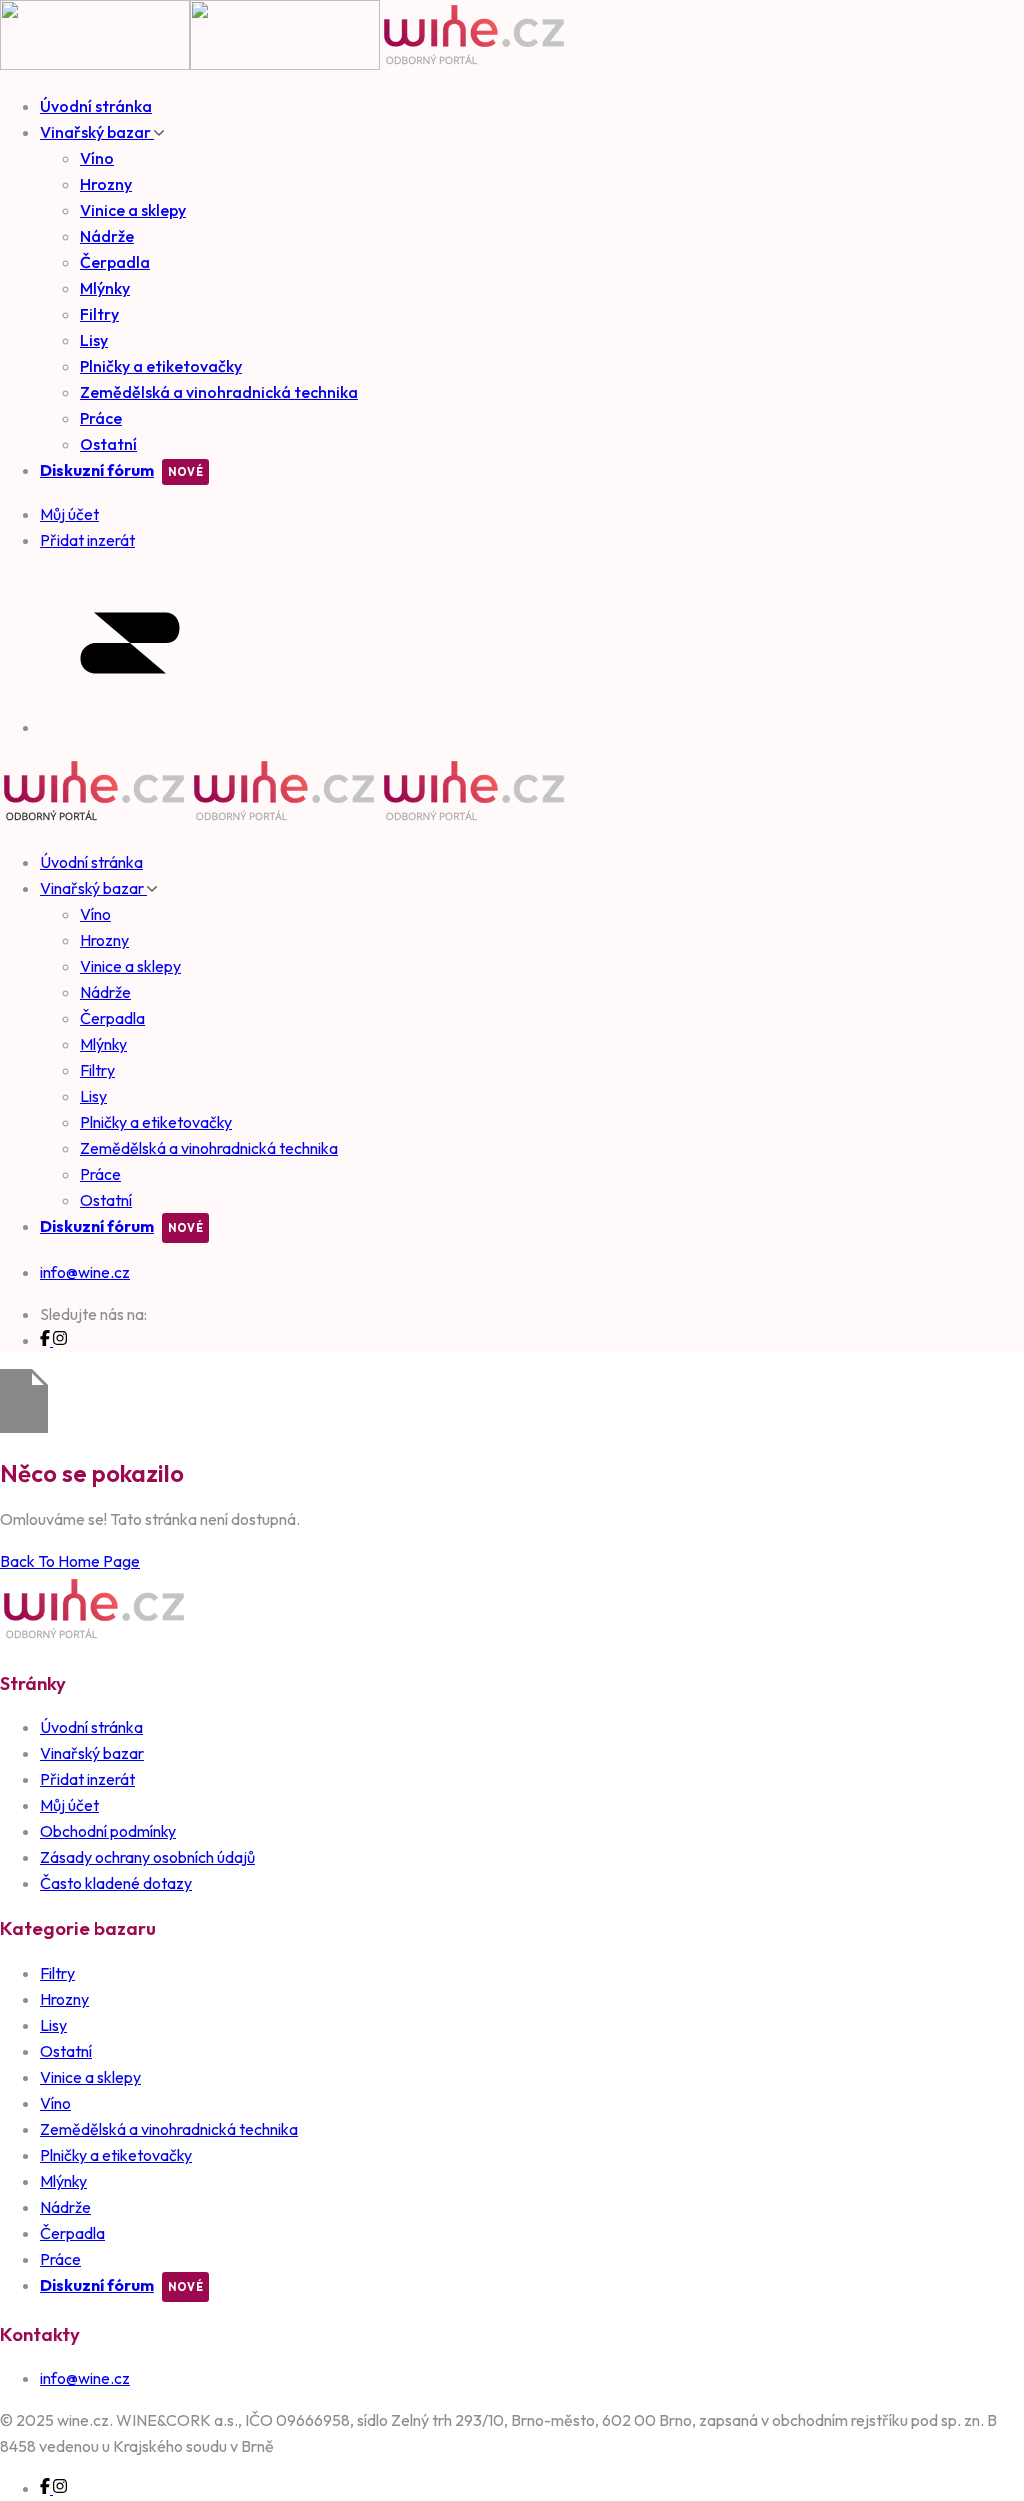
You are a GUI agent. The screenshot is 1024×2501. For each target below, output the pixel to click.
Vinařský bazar (97, 132)
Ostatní (108, 444)
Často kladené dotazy (116, 1883)
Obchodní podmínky (108, 1831)
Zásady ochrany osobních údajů (147, 1857)
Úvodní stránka (96, 106)
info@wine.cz (85, 1272)
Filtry (99, 314)
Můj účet (69, 1805)
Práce (101, 418)
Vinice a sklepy (133, 210)
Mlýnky (105, 288)
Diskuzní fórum (97, 470)
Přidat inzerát (87, 1779)
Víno (97, 158)
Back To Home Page (70, 1561)
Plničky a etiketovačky (161, 366)
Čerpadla (115, 262)
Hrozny (106, 184)
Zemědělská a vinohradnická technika (219, 392)
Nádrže (107, 236)
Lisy (94, 340)
